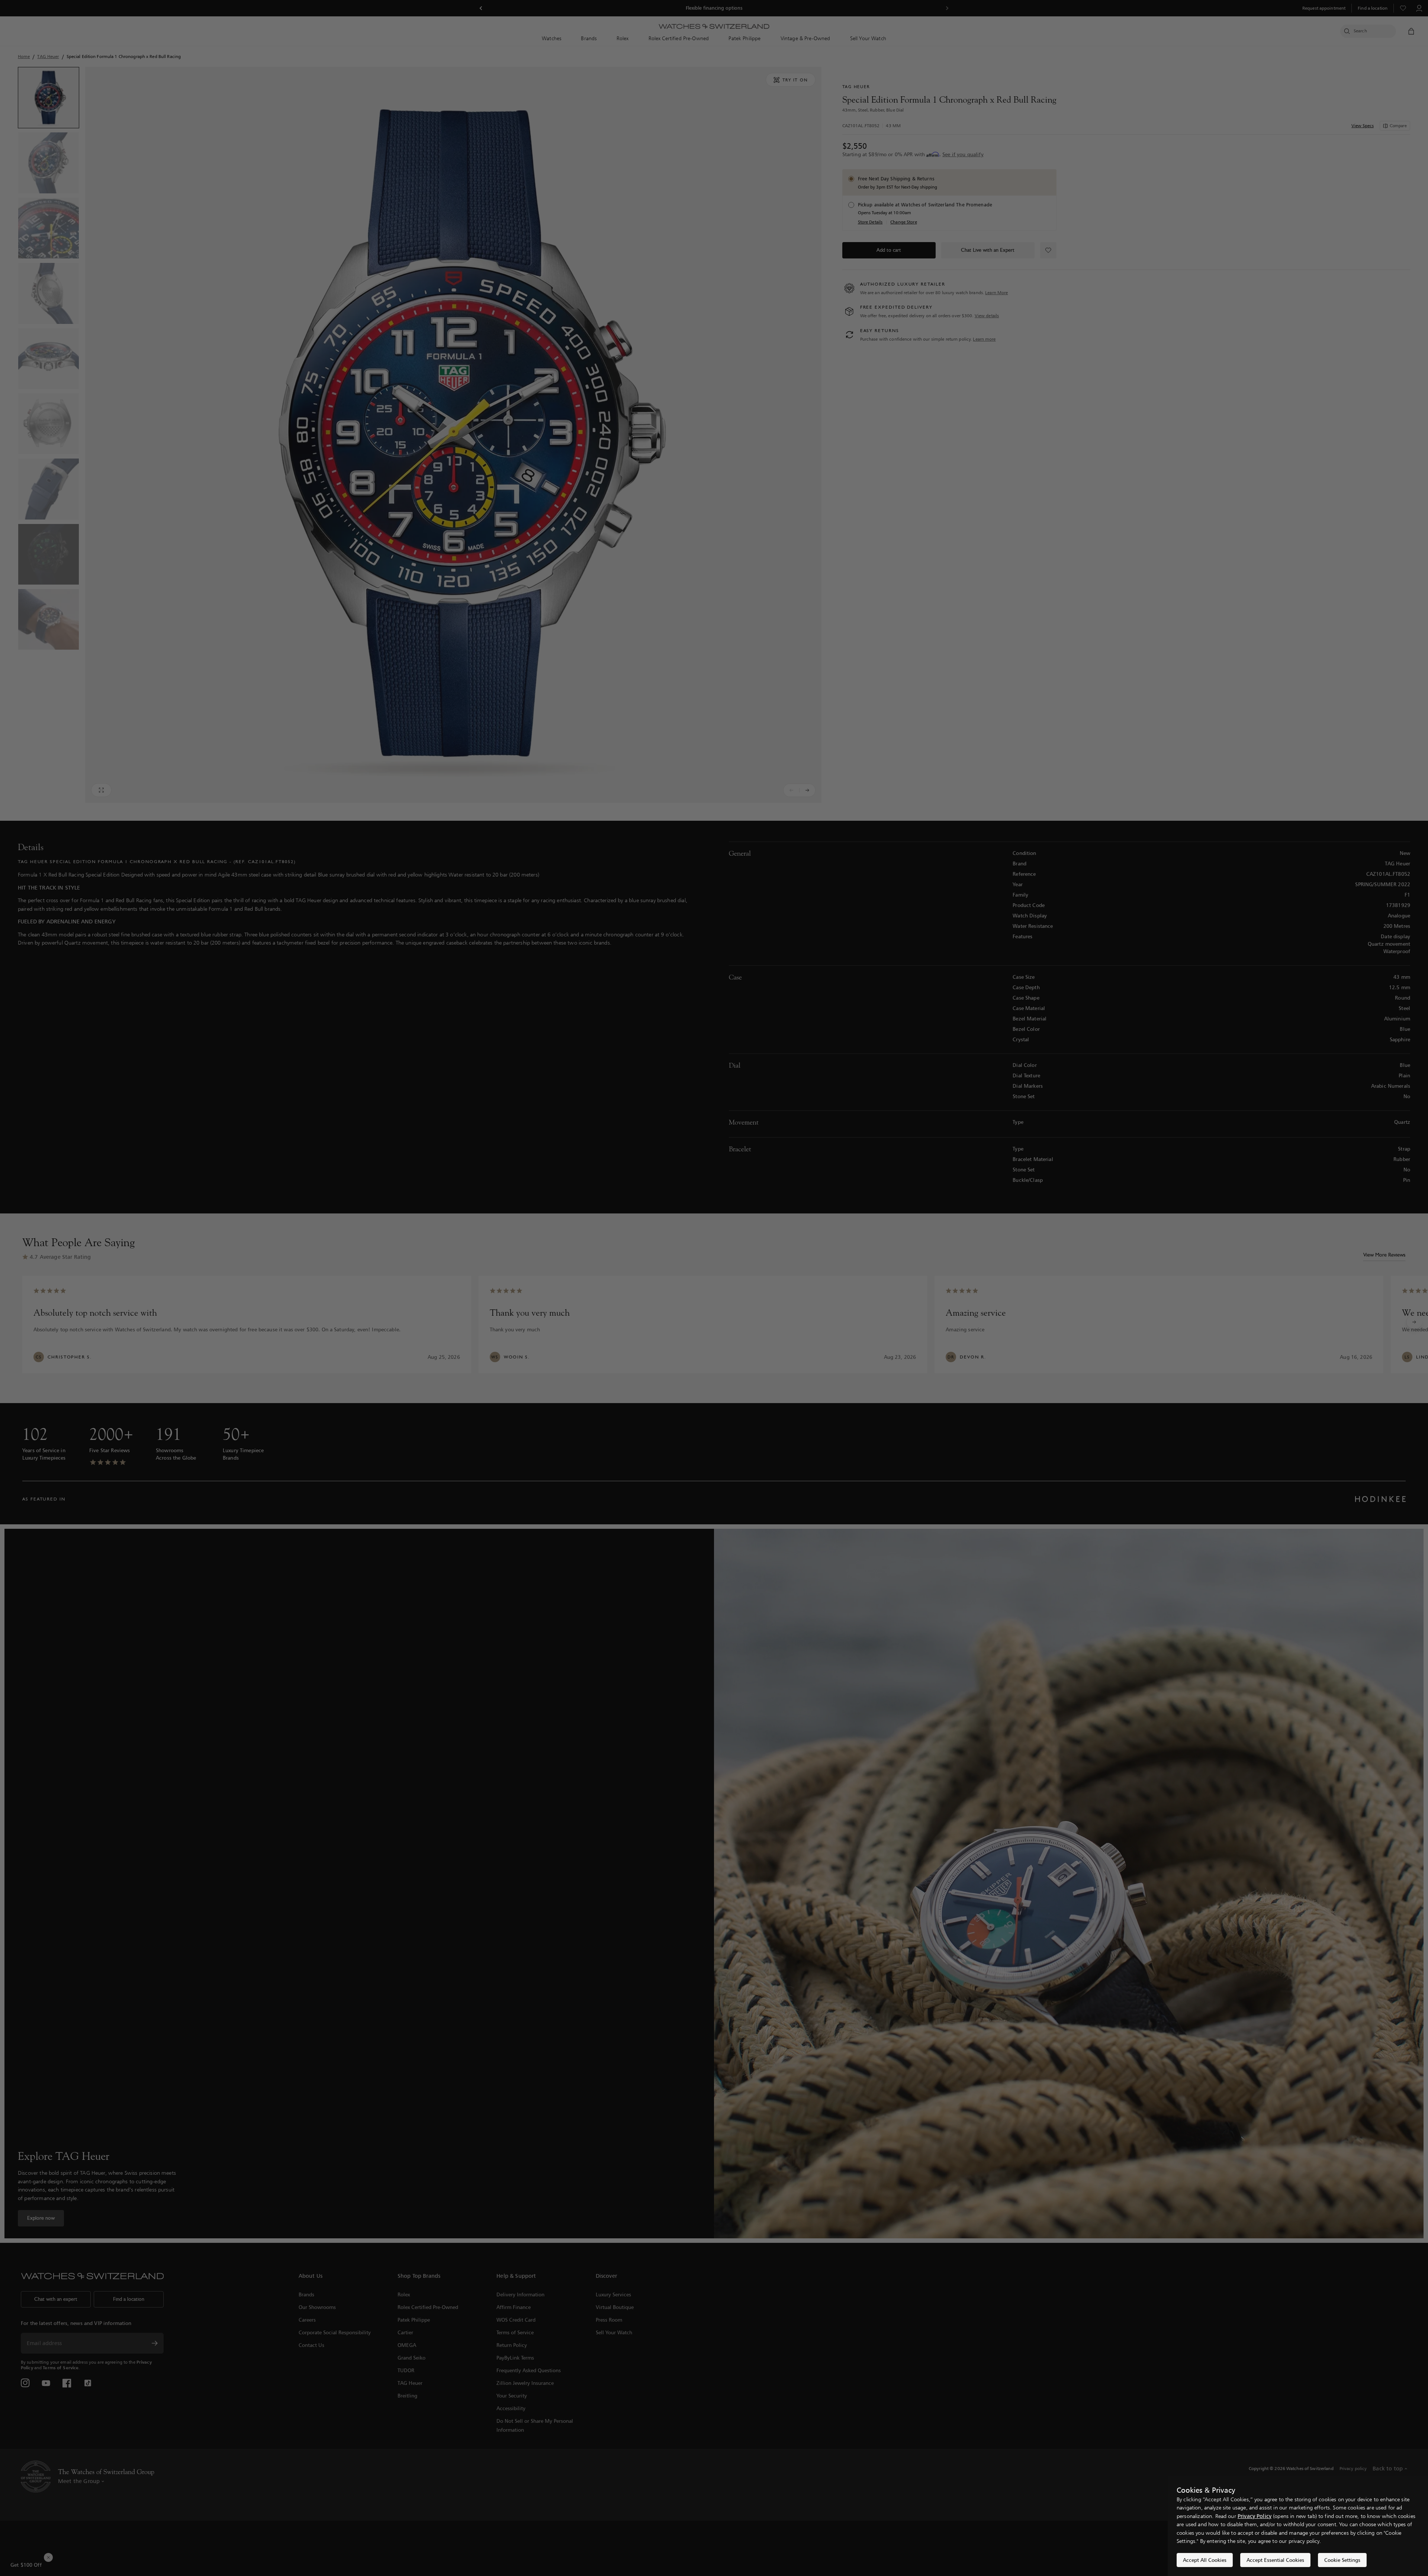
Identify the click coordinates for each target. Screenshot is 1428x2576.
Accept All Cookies (1205, 2560)
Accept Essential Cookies (1275, 2560)
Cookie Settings (1342, 2560)
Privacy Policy (1255, 2516)
